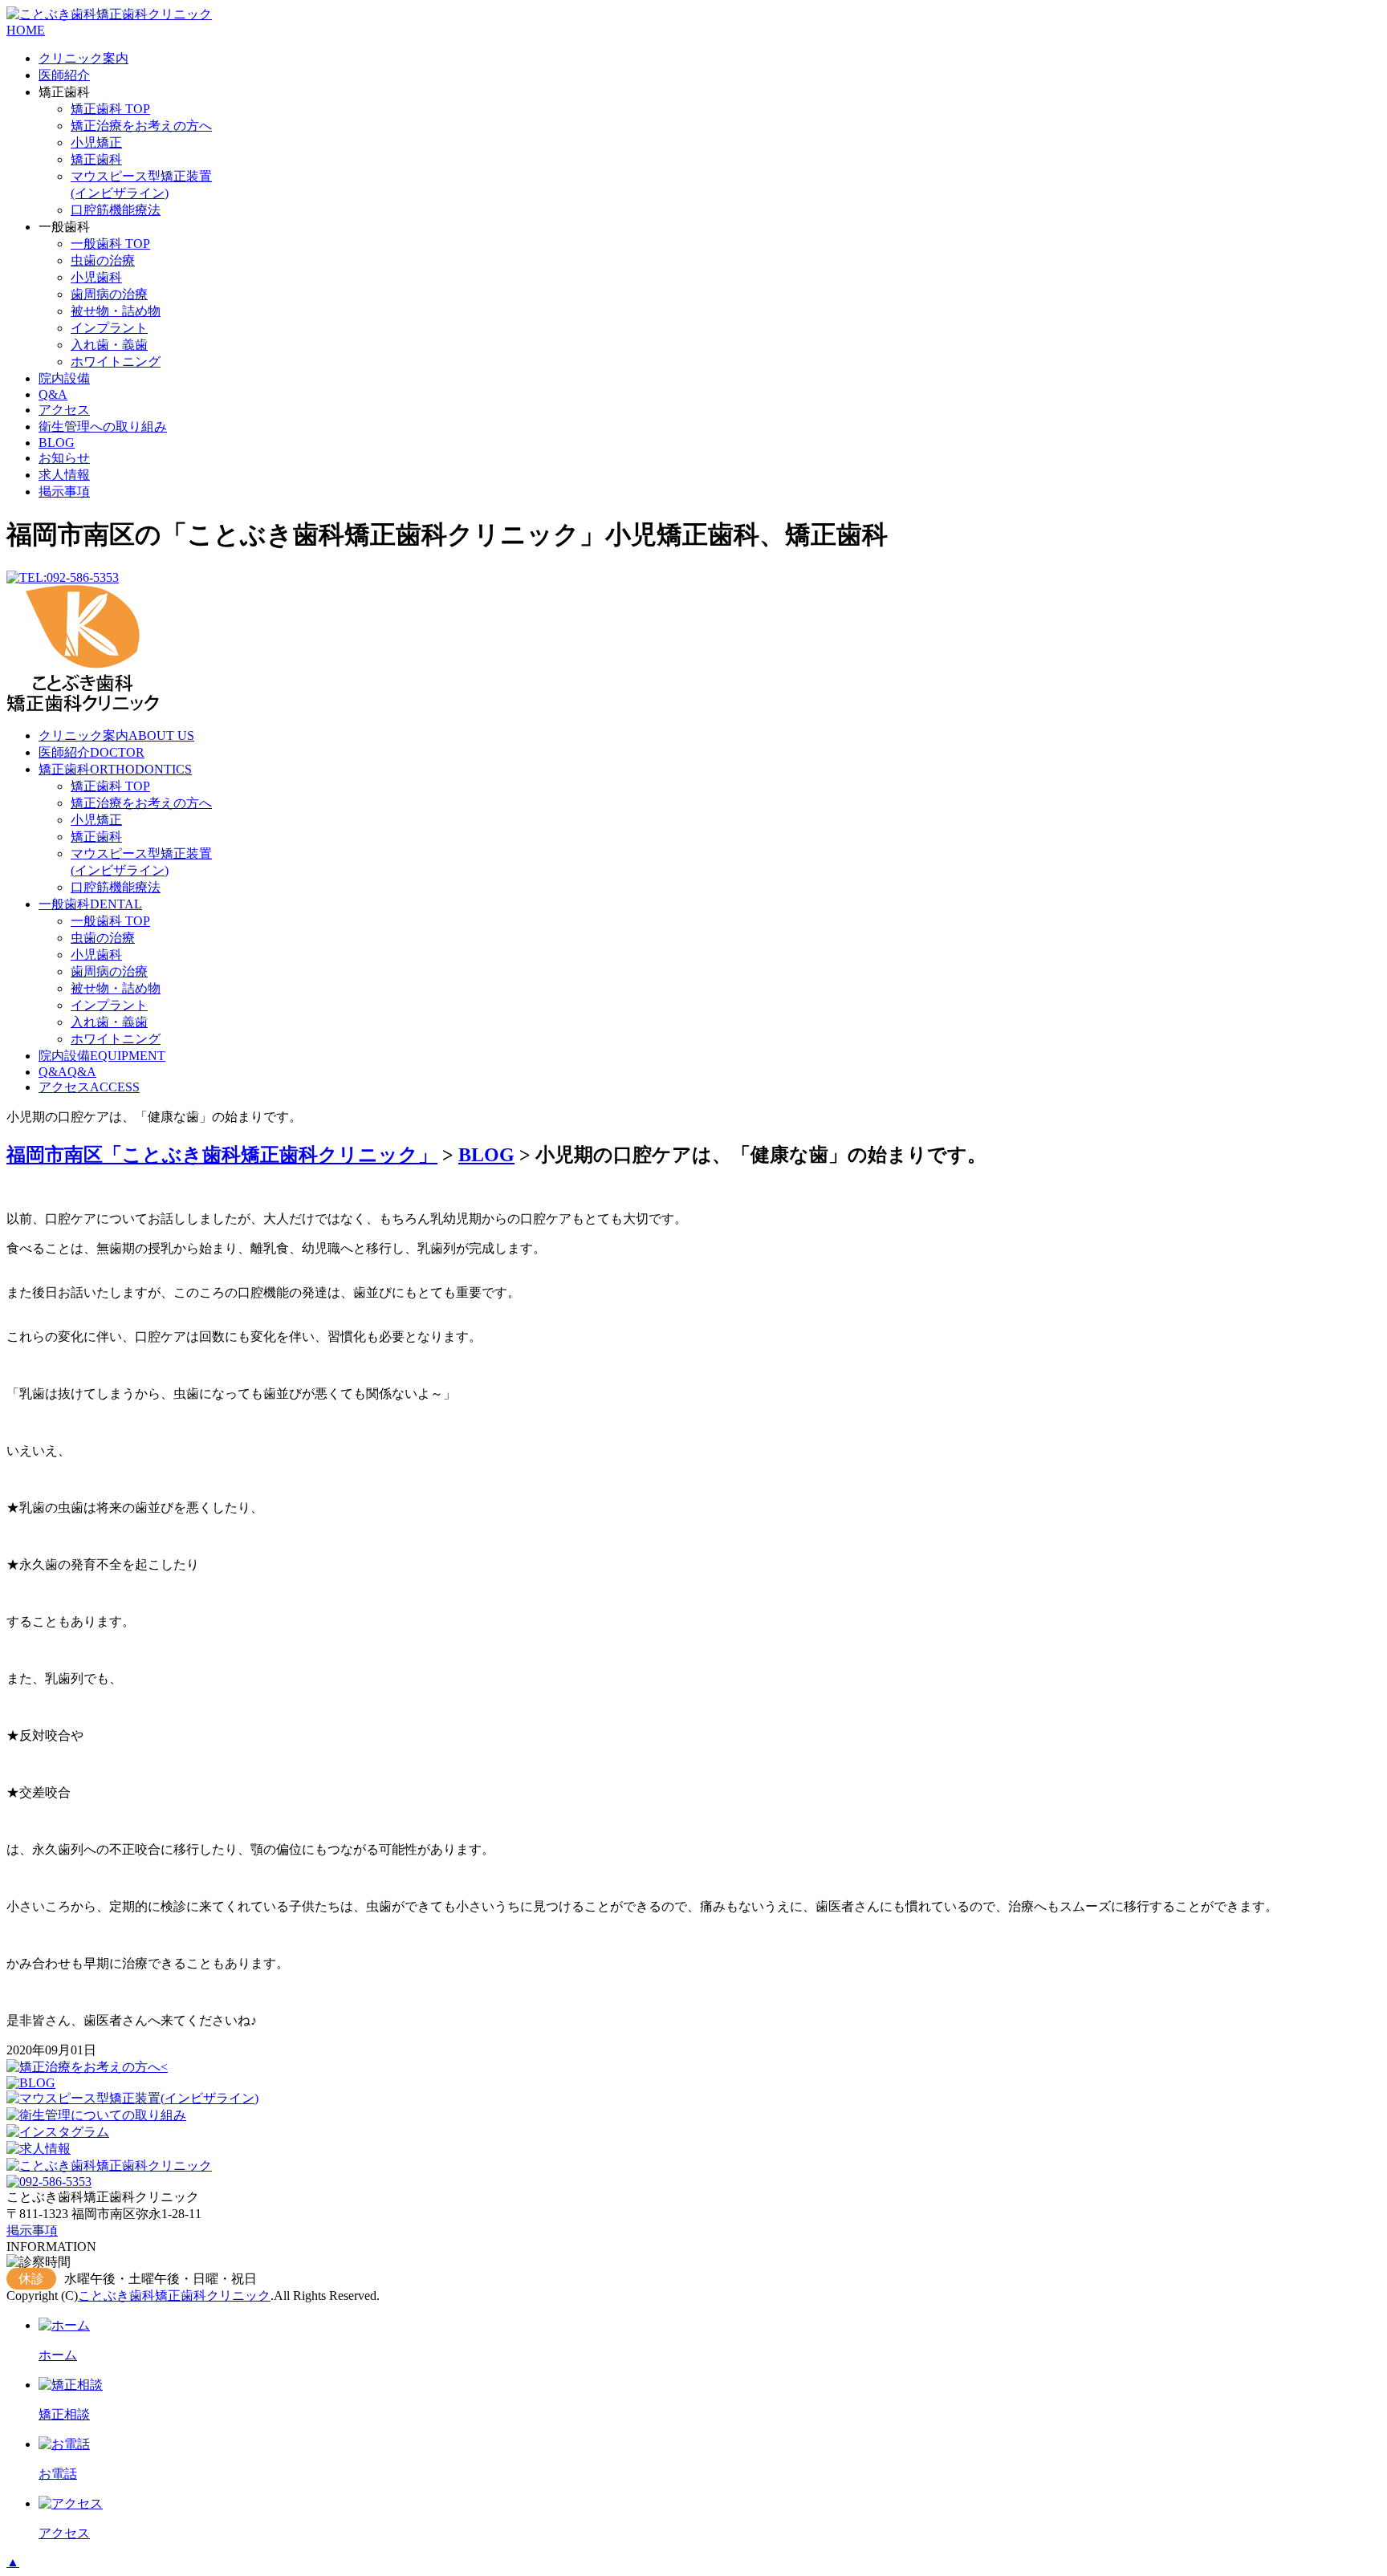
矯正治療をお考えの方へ (141, 126)
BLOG (57, 443)
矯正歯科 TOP (110, 109)
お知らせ (64, 458)
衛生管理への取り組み (103, 427)
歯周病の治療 (109, 294)
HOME (26, 30)
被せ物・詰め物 (116, 311)
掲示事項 (64, 492)
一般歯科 (90, 904)
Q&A (53, 394)
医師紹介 (64, 75)
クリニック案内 (83, 58)
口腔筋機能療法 (116, 210)
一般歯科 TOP (110, 244)
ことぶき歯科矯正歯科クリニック (174, 2296)
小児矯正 (96, 142)
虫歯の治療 (103, 260)
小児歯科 (96, 277)
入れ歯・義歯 (109, 345)
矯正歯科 (96, 159)
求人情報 (64, 475)
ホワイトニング (116, 362)
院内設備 (64, 378)
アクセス (64, 410)
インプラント (109, 328)
